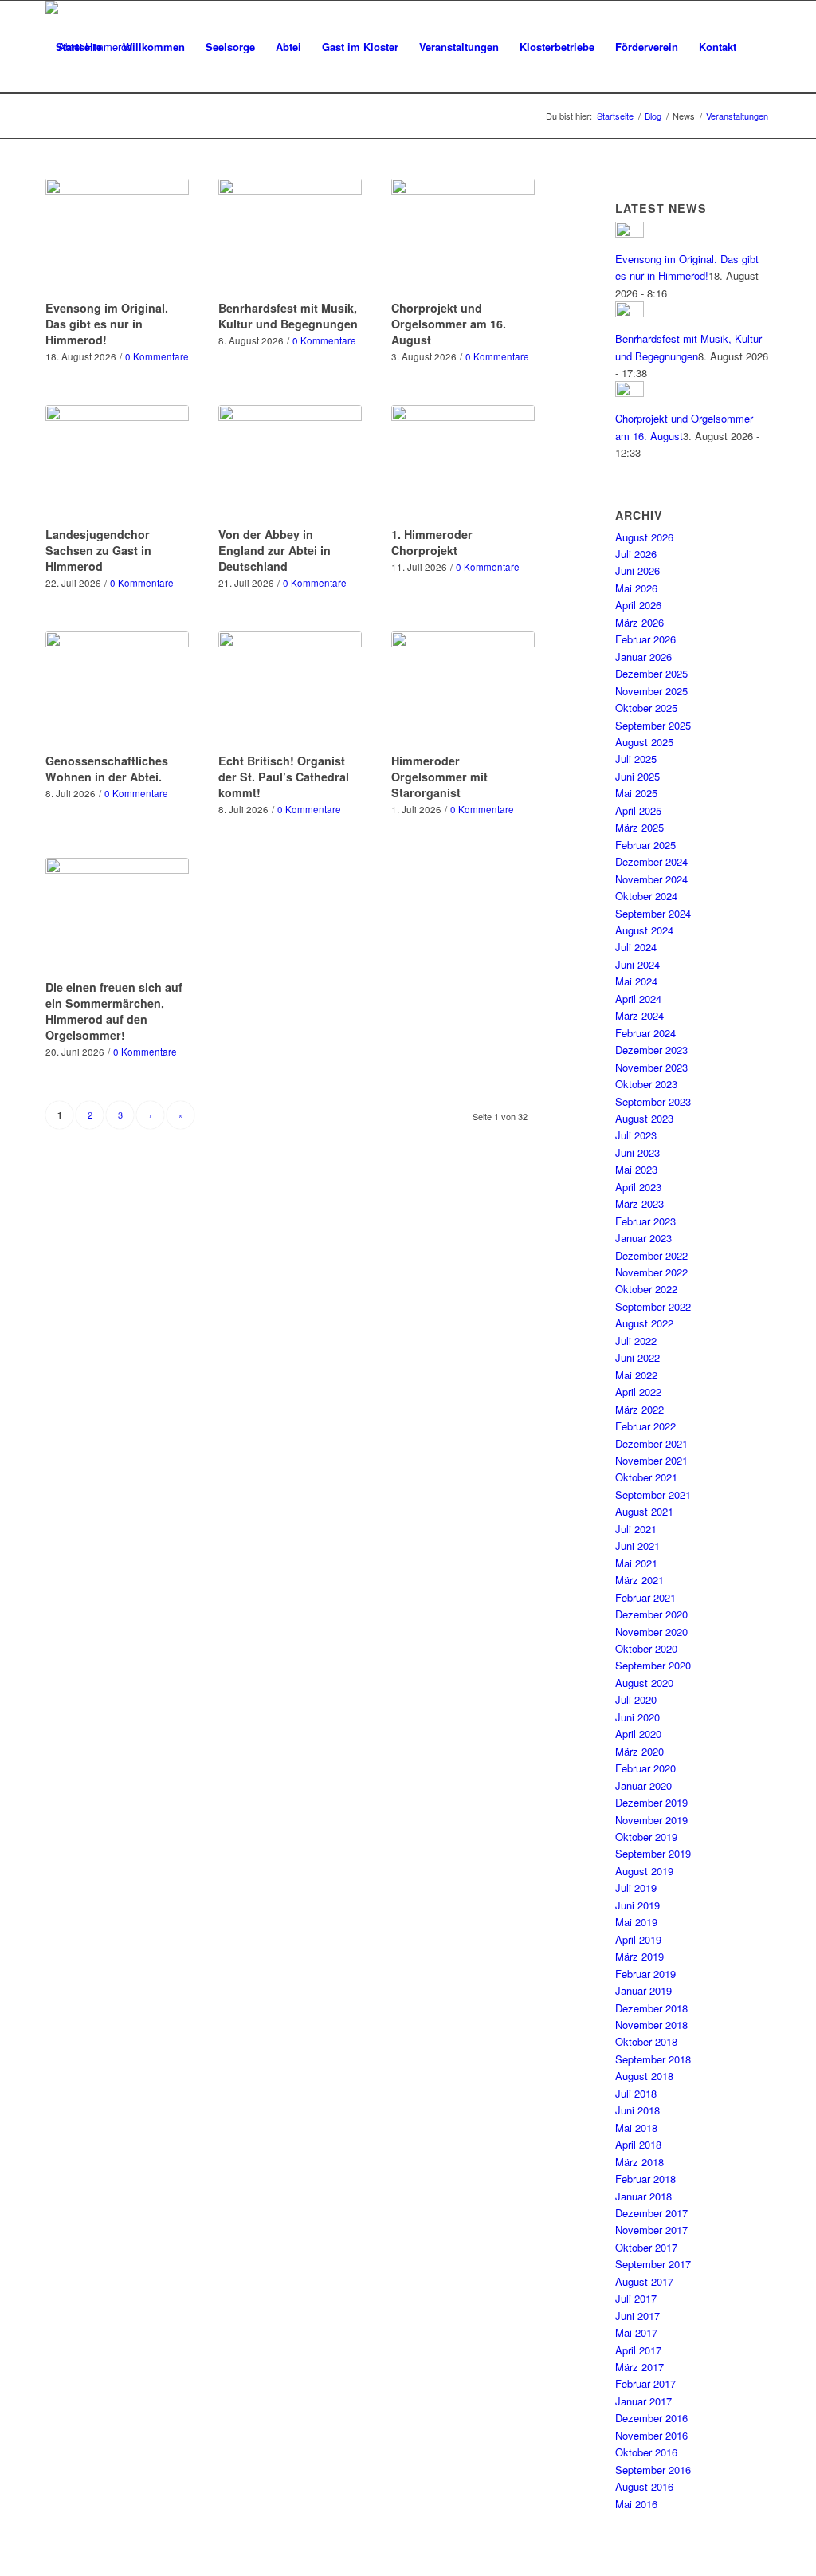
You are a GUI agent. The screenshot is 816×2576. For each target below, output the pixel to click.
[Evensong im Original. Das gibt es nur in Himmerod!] (117, 237)
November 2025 (651, 691)
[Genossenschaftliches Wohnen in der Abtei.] (117, 690)
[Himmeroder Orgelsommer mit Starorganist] (463, 690)
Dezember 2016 (651, 2418)
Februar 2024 (645, 1033)
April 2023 (638, 1187)
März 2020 (639, 1751)
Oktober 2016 (646, 2452)
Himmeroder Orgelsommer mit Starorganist (439, 777)
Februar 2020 (645, 1768)
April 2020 (638, 1734)
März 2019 (639, 1956)
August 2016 (644, 2486)
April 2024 (638, 999)
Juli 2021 (636, 1529)
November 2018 (651, 2025)
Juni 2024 (637, 964)
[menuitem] (79, 47)
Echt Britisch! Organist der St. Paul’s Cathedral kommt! (284, 777)
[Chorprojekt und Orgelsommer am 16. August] (463, 237)
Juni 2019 (637, 1905)
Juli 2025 (636, 759)
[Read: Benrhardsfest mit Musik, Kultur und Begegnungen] (630, 313)
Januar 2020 (643, 1786)
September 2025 (653, 725)
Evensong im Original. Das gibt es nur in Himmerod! (107, 324)
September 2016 (653, 2470)
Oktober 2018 (646, 2041)
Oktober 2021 (646, 1477)
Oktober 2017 (646, 2247)
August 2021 (644, 1511)
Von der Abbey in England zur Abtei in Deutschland (275, 550)
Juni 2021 (637, 1546)
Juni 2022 (637, 1357)
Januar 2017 (643, 2401)
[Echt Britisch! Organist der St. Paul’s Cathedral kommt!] (290, 690)
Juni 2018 (637, 2110)
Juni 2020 (637, 1717)
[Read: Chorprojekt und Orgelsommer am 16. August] (630, 393)
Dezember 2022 (651, 1255)
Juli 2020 (636, 1699)
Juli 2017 (636, 2298)
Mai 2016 (636, 2504)
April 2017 (638, 2350)
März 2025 (639, 827)
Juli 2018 (636, 2093)
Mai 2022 (636, 1375)
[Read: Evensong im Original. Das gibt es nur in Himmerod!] (630, 233)
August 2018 (644, 2076)
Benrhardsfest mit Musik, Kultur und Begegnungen (288, 316)
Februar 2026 (645, 639)
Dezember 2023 (651, 1050)
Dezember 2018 (651, 2008)
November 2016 (651, 2435)
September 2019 (653, 1853)
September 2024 (653, 913)
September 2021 (653, 1494)
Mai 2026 (636, 588)
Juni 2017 (637, 2316)
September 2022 (653, 1306)
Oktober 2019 (646, 1837)
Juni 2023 (637, 1152)
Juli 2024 (636, 947)
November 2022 (651, 1272)
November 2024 (651, 879)
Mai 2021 (636, 1563)
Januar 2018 (643, 2196)
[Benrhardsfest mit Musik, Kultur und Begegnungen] (290, 237)
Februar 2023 (645, 1221)
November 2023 (651, 1067)
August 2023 (644, 1118)
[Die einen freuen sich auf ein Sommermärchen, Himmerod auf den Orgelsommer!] (117, 916)
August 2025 (644, 742)
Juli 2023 (636, 1135)
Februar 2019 (645, 1974)
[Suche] (61, 140)
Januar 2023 (643, 1238)
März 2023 (639, 1203)
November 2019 (651, 1820)
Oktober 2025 (646, 708)
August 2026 (644, 537)
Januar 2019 (643, 1990)
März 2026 (639, 622)
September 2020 (653, 1665)
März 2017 (639, 2367)
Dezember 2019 (651, 1802)
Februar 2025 (645, 845)
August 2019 (644, 1871)
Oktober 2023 (646, 1084)
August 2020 (644, 1683)
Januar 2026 (643, 657)
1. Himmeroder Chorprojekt (432, 542)
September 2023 (653, 1101)
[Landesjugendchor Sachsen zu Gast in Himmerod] (117, 463)
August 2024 (644, 930)
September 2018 (653, 2059)
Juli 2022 (636, 1341)
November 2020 (651, 1632)
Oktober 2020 (646, 1648)
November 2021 (651, 1460)
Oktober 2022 (646, 1289)
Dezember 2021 (651, 1443)
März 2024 (639, 1015)
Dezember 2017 (651, 2213)
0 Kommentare (157, 356)
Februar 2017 (645, 2383)
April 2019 (638, 1939)
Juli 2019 (636, 1888)
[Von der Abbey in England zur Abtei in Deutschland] (290, 463)
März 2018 (639, 2162)
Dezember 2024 (651, 861)
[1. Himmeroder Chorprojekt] (463, 463)
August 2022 (644, 1323)
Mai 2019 (636, 1922)
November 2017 (651, 2230)
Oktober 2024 (646, 896)
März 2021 (639, 1580)
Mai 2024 (636, 981)
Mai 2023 (636, 1169)
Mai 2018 (636, 2128)
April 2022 (638, 1392)
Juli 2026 (636, 554)
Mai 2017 (636, 2332)
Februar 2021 (645, 1597)
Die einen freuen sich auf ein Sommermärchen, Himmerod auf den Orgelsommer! (114, 1011)
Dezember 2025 (651, 673)
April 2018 (638, 2144)
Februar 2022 (645, 1426)
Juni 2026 (637, 570)
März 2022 (639, 1409)
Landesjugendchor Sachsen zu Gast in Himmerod (98, 550)
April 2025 (638, 810)
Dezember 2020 (651, 1614)
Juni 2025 (637, 776)
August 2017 (644, 2281)
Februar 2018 (645, 2179)
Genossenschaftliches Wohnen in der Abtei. (107, 769)
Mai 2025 (636, 793)
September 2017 (653, 2264)
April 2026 (638, 605)
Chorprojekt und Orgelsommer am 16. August (449, 324)
